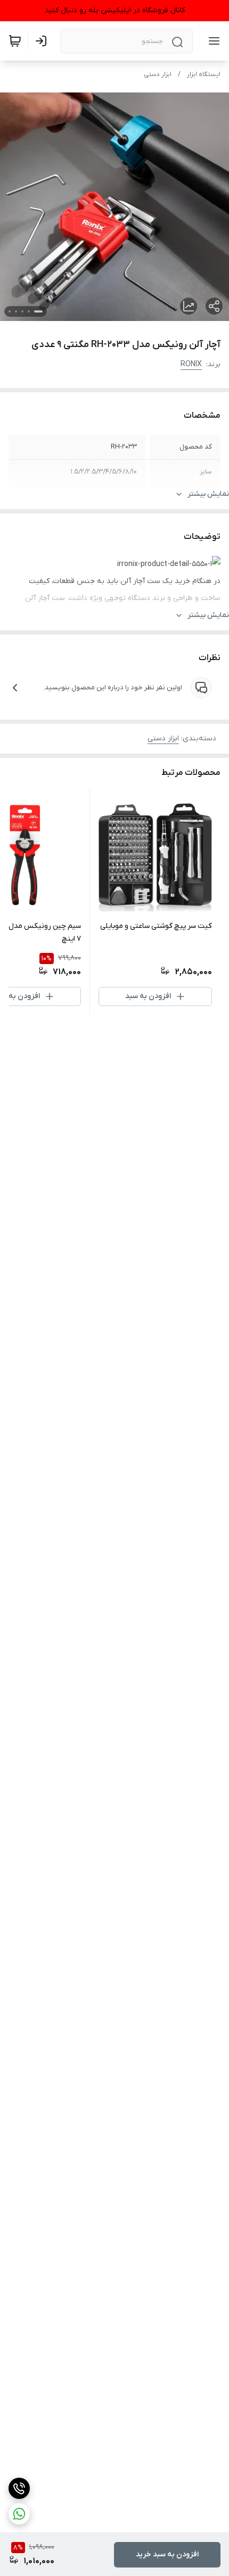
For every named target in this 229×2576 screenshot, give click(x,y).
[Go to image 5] (10, 311)
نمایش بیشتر (208, 494)
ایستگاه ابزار (204, 74)
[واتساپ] (19, 2514)
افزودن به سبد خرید (167, 2554)
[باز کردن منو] (212, 41)
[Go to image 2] (29, 311)
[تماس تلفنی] (19, 2488)
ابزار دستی (158, 74)
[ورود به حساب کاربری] (43, 41)
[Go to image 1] (38, 311)
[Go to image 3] (22, 311)
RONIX (191, 364)
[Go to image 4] (16, 311)
